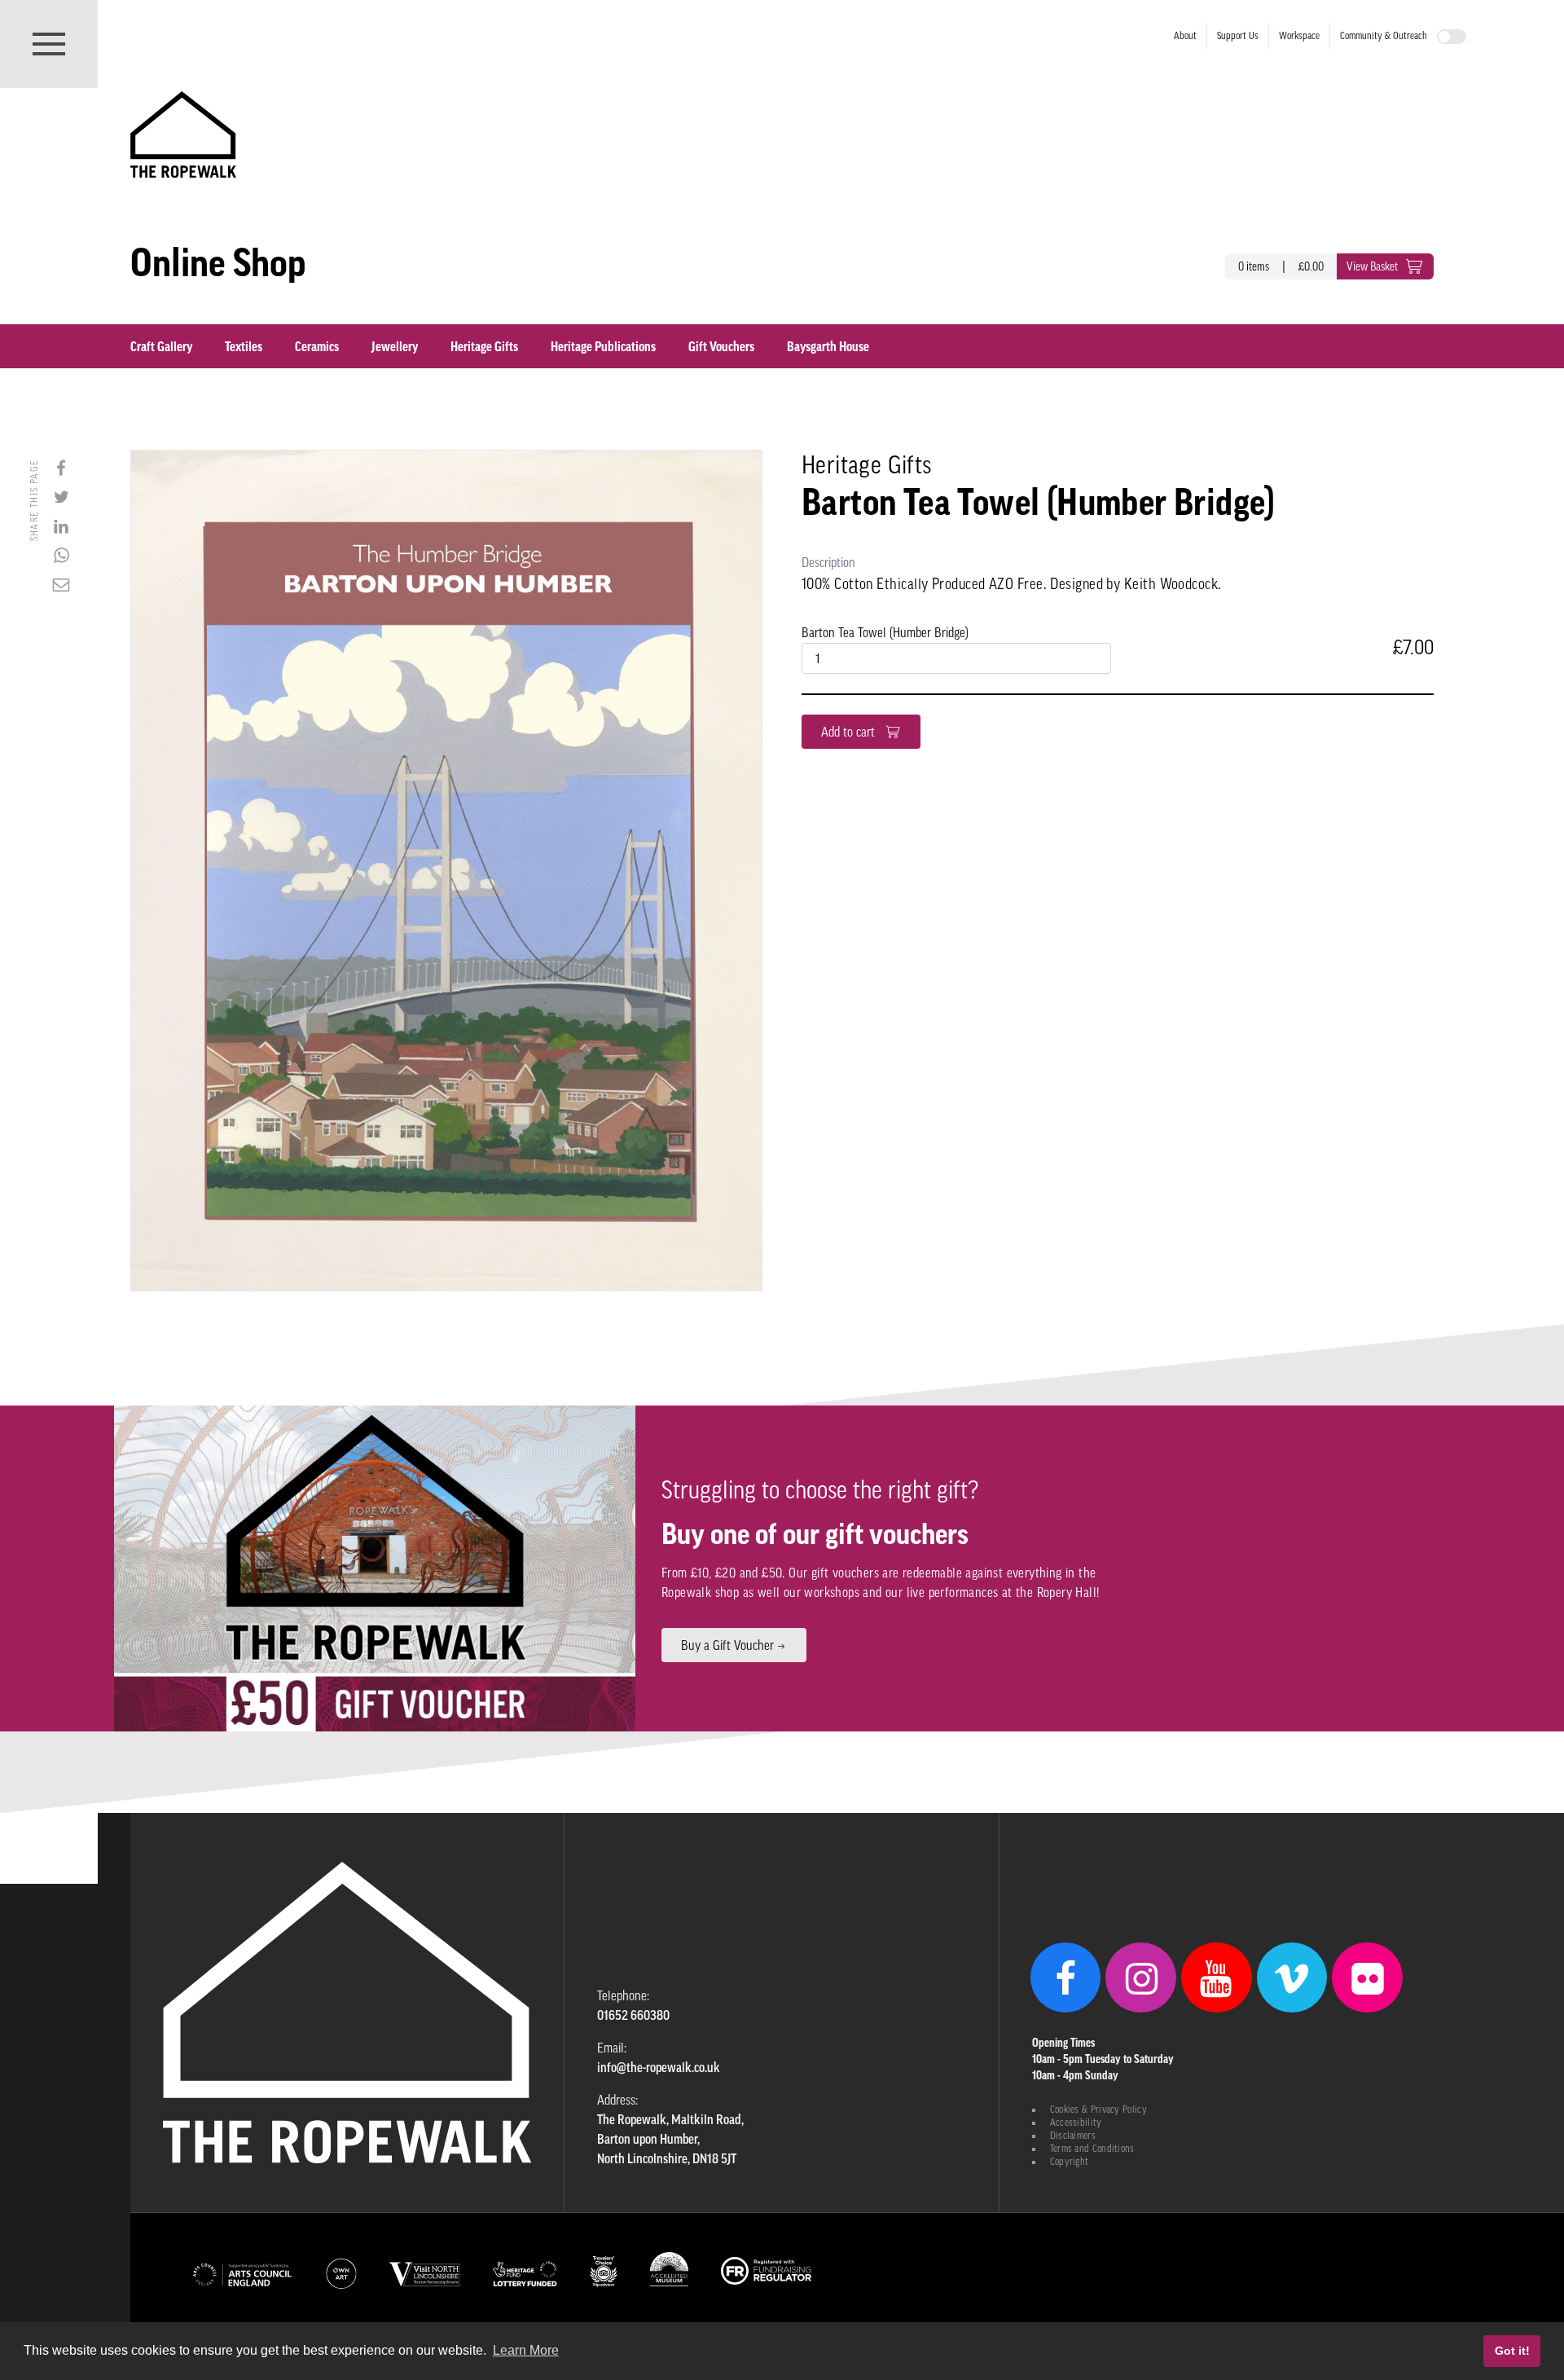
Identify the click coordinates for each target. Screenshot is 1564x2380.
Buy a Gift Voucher (727, 1645)
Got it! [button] (1512, 2351)
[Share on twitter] (61, 497)
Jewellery (395, 346)
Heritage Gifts (484, 346)
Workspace (1299, 36)
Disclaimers (1073, 2136)
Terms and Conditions (1092, 2149)
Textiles (244, 346)
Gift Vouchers (721, 346)
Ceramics (317, 346)
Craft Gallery (161, 346)
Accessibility (1076, 2123)
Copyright (1070, 2162)
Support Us (1238, 36)
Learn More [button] (526, 2350)
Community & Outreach (1384, 36)
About (1185, 36)
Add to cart (850, 732)
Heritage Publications (603, 346)
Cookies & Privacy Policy (1098, 2109)
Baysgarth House (828, 346)
